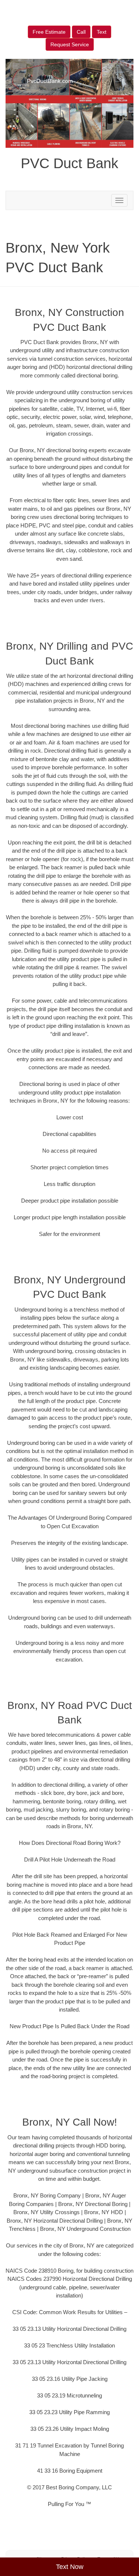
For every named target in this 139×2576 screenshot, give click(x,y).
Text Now (70, 2567)
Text (102, 32)
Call (81, 32)
